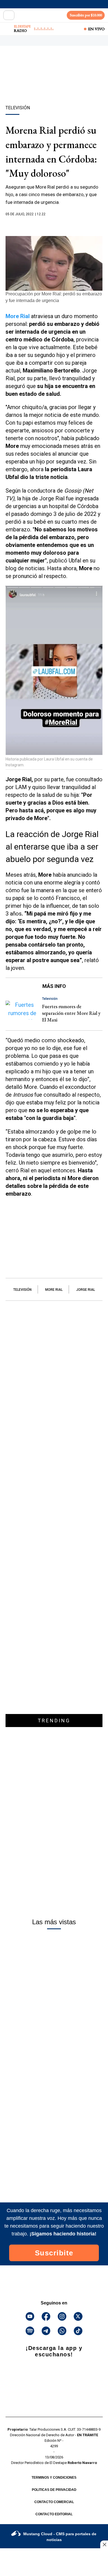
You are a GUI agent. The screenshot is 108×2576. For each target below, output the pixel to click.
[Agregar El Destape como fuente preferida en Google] (54, 225)
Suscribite (54, 2253)
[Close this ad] (104, 2544)
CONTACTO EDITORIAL (54, 2514)
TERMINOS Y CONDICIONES (54, 2478)
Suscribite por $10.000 (86, 15)
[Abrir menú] (9, 15)
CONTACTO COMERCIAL (54, 2502)
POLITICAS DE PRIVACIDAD (54, 2490)
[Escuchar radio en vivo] (7, 29)
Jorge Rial (86, 1290)
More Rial (54, 1290)
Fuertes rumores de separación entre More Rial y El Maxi (71, 1013)
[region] (54, 85)
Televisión (22, 1290)
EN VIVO (96, 29)
